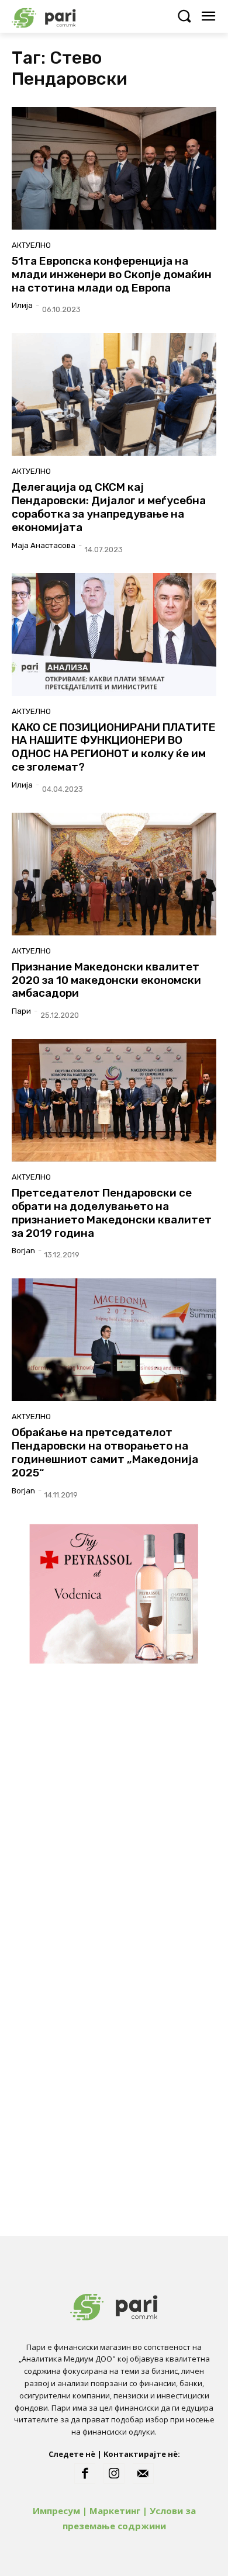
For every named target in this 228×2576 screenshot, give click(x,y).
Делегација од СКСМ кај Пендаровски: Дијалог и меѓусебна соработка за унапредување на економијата (109, 507)
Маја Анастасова (44, 545)
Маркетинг (115, 2511)
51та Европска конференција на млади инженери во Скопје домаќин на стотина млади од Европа (112, 274)
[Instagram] (114, 2474)
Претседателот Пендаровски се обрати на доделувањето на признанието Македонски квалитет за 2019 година (112, 1213)
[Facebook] (85, 2474)
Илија (22, 305)
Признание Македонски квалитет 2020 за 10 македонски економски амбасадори (106, 980)
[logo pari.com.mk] (64, 16)
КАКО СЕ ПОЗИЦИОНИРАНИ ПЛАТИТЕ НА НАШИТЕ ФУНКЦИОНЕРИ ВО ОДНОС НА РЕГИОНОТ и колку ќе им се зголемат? (114, 747)
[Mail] (143, 2474)
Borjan (23, 1251)
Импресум (56, 2511)
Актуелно (31, 245)
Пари (21, 1011)
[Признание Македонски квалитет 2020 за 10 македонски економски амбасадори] (114, 874)
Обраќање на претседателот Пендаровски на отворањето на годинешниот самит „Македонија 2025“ (105, 1452)
